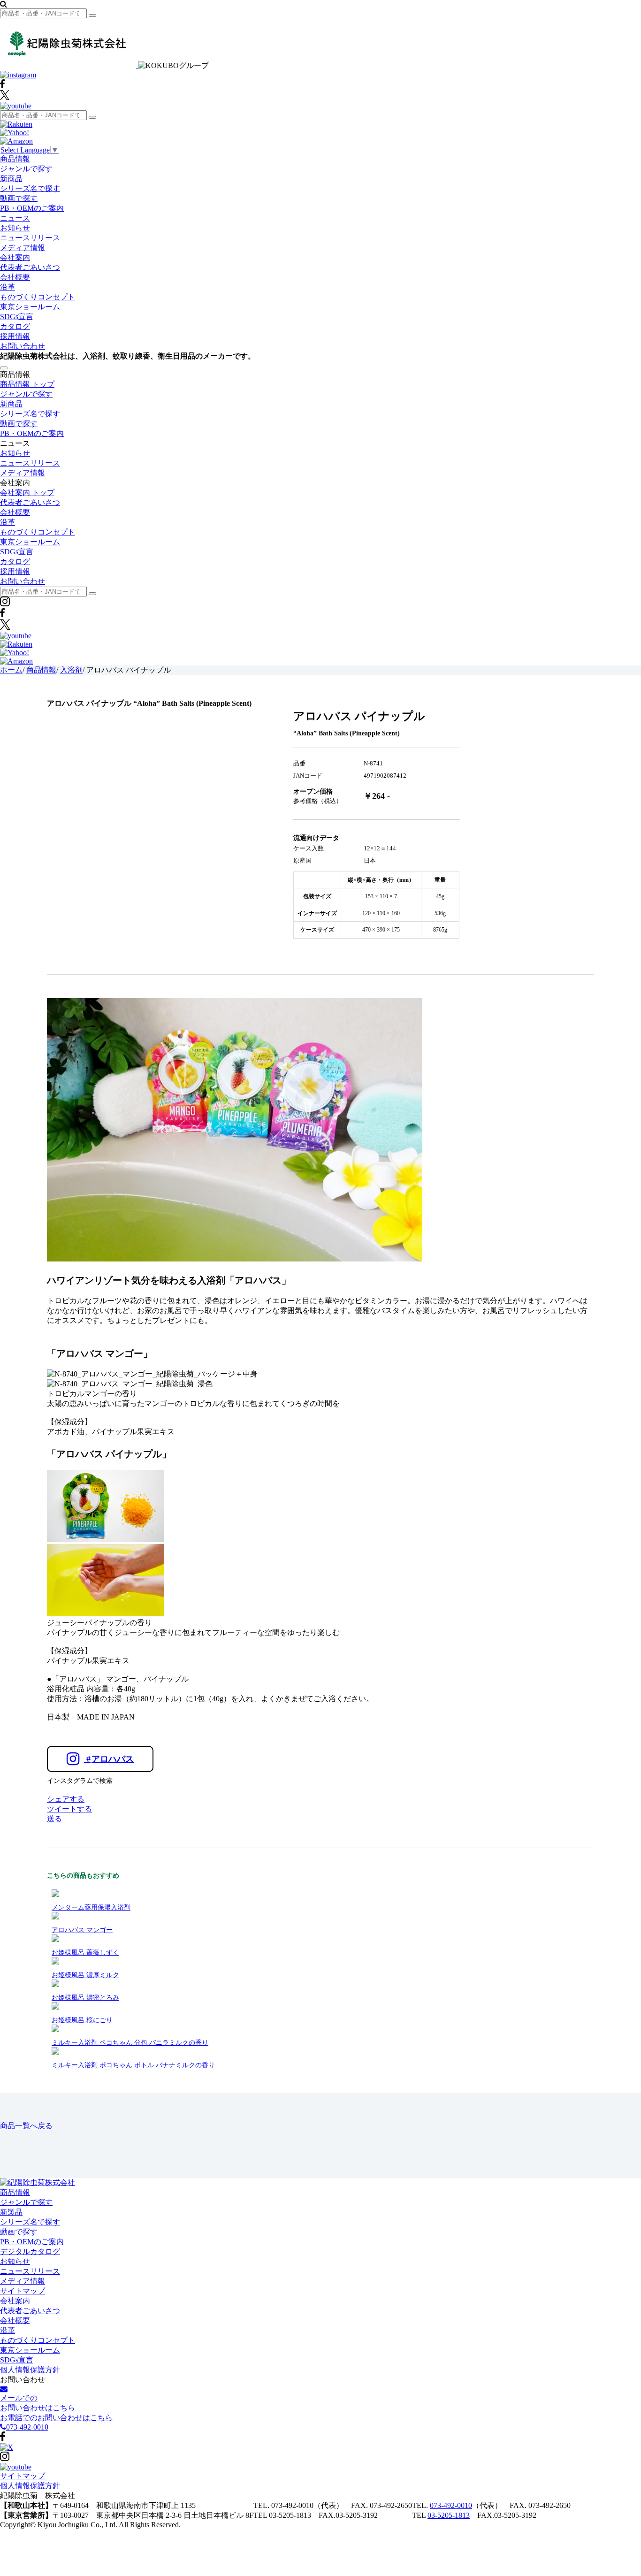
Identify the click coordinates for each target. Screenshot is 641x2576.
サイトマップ (23, 2291)
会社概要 (15, 277)
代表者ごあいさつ (30, 267)
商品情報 (15, 159)
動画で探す (19, 198)
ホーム (11, 670)
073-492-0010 (451, 2505)
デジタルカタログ (30, 2251)
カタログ (15, 326)
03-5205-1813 (449, 2515)
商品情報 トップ (27, 384)
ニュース (15, 218)
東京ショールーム (30, 307)
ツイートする (69, 1809)
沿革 (8, 287)
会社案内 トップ (27, 493)
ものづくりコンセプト (38, 297)
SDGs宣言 (17, 317)
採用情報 (15, 336)
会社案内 (15, 257)
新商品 (11, 179)
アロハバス (110, 1759)
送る (54, 1819)
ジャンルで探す (26, 169)
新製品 (11, 2212)
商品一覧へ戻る (26, 2126)
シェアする (66, 1799)
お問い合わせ (23, 346)
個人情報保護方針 (30, 2370)
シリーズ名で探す (30, 188)
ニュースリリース (30, 238)
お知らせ (15, 228)
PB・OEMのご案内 (32, 208)
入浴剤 (71, 670)
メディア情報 (23, 248)
